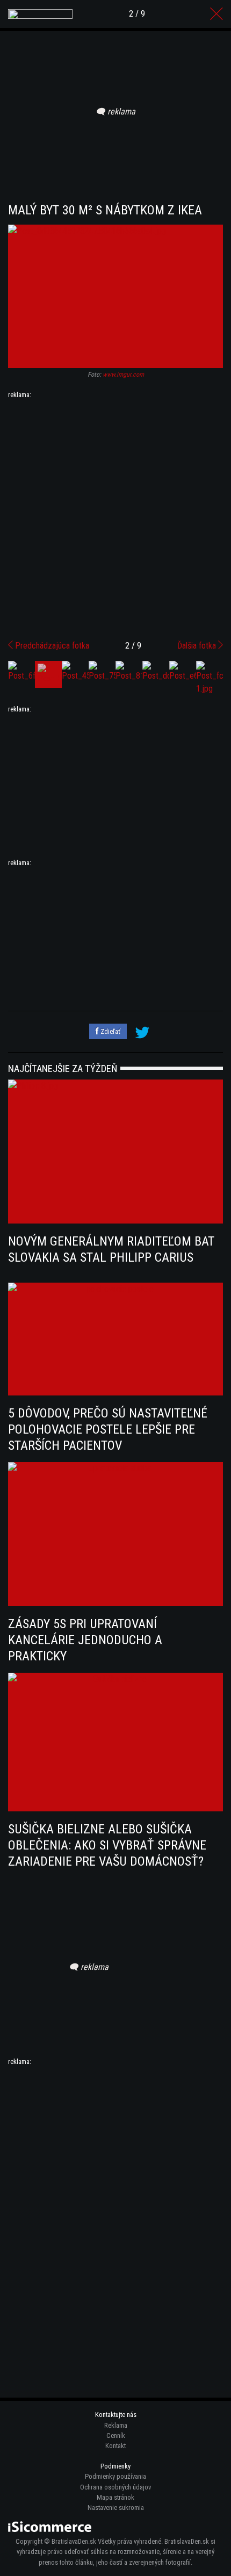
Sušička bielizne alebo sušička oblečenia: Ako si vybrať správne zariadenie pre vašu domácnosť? (107, 1845)
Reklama (116, 2425)
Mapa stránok (115, 2497)
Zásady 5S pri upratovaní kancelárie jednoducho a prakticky (85, 1640)
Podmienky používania (115, 2476)
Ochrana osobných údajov (115, 2487)
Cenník (116, 2435)
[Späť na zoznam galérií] (216, 14)
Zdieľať (110, 1031)
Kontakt (115, 2446)
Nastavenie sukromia (116, 2507)
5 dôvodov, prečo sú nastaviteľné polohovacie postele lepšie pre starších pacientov (108, 1429)
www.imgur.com (123, 375)
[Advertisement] (115, 515)
